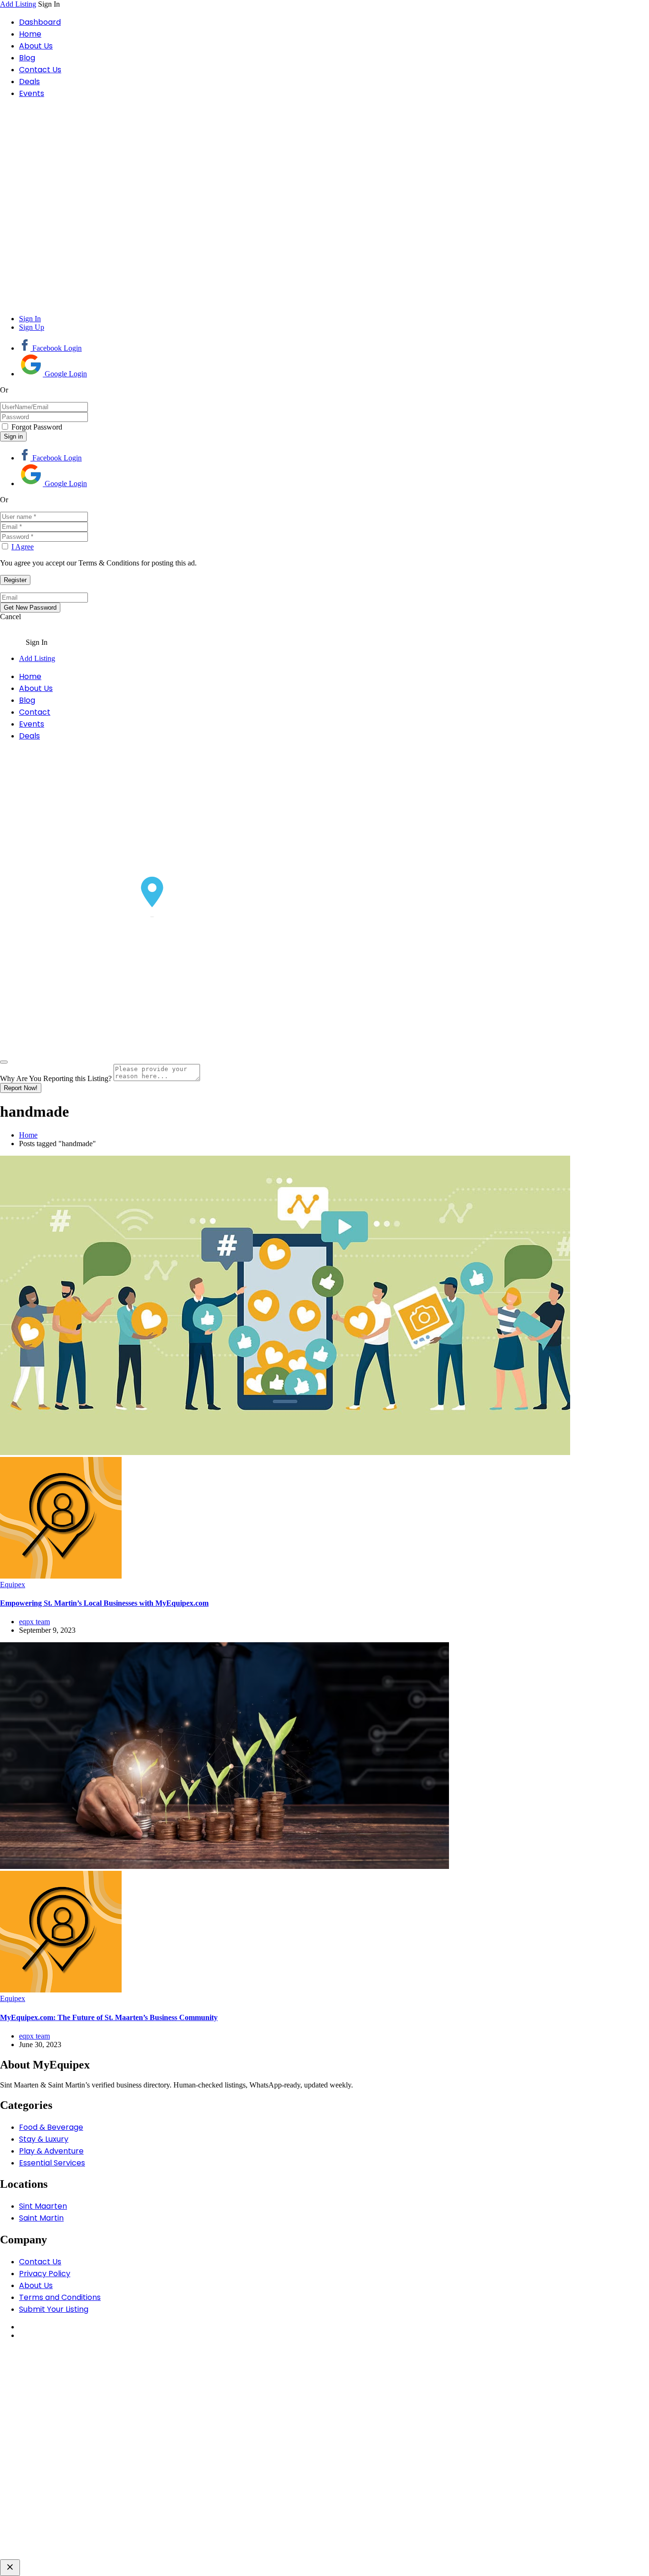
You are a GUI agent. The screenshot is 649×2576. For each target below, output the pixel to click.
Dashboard (40, 22)
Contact (35, 712)
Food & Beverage (51, 2127)
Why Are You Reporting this (56, 1078)
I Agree (23, 547)
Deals (29, 81)
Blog (27, 58)
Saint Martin (41, 2218)
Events (32, 93)
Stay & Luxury (44, 2139)
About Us (36, 46)
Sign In (30, 319)
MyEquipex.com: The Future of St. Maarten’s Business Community (109, 2017)
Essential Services (52, 2163)
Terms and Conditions (60, 2297)
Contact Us (40, 70)
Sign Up (32, 327)
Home (30, 34)
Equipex (13, 1585)
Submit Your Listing (54, 2309)
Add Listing (18, 4)
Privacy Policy (45, 2274)
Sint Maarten (43, 2206)
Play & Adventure (51, 2151)
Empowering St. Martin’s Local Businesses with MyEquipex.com (104, 1603)
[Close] (4, 1062)
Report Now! (21, 1088)
